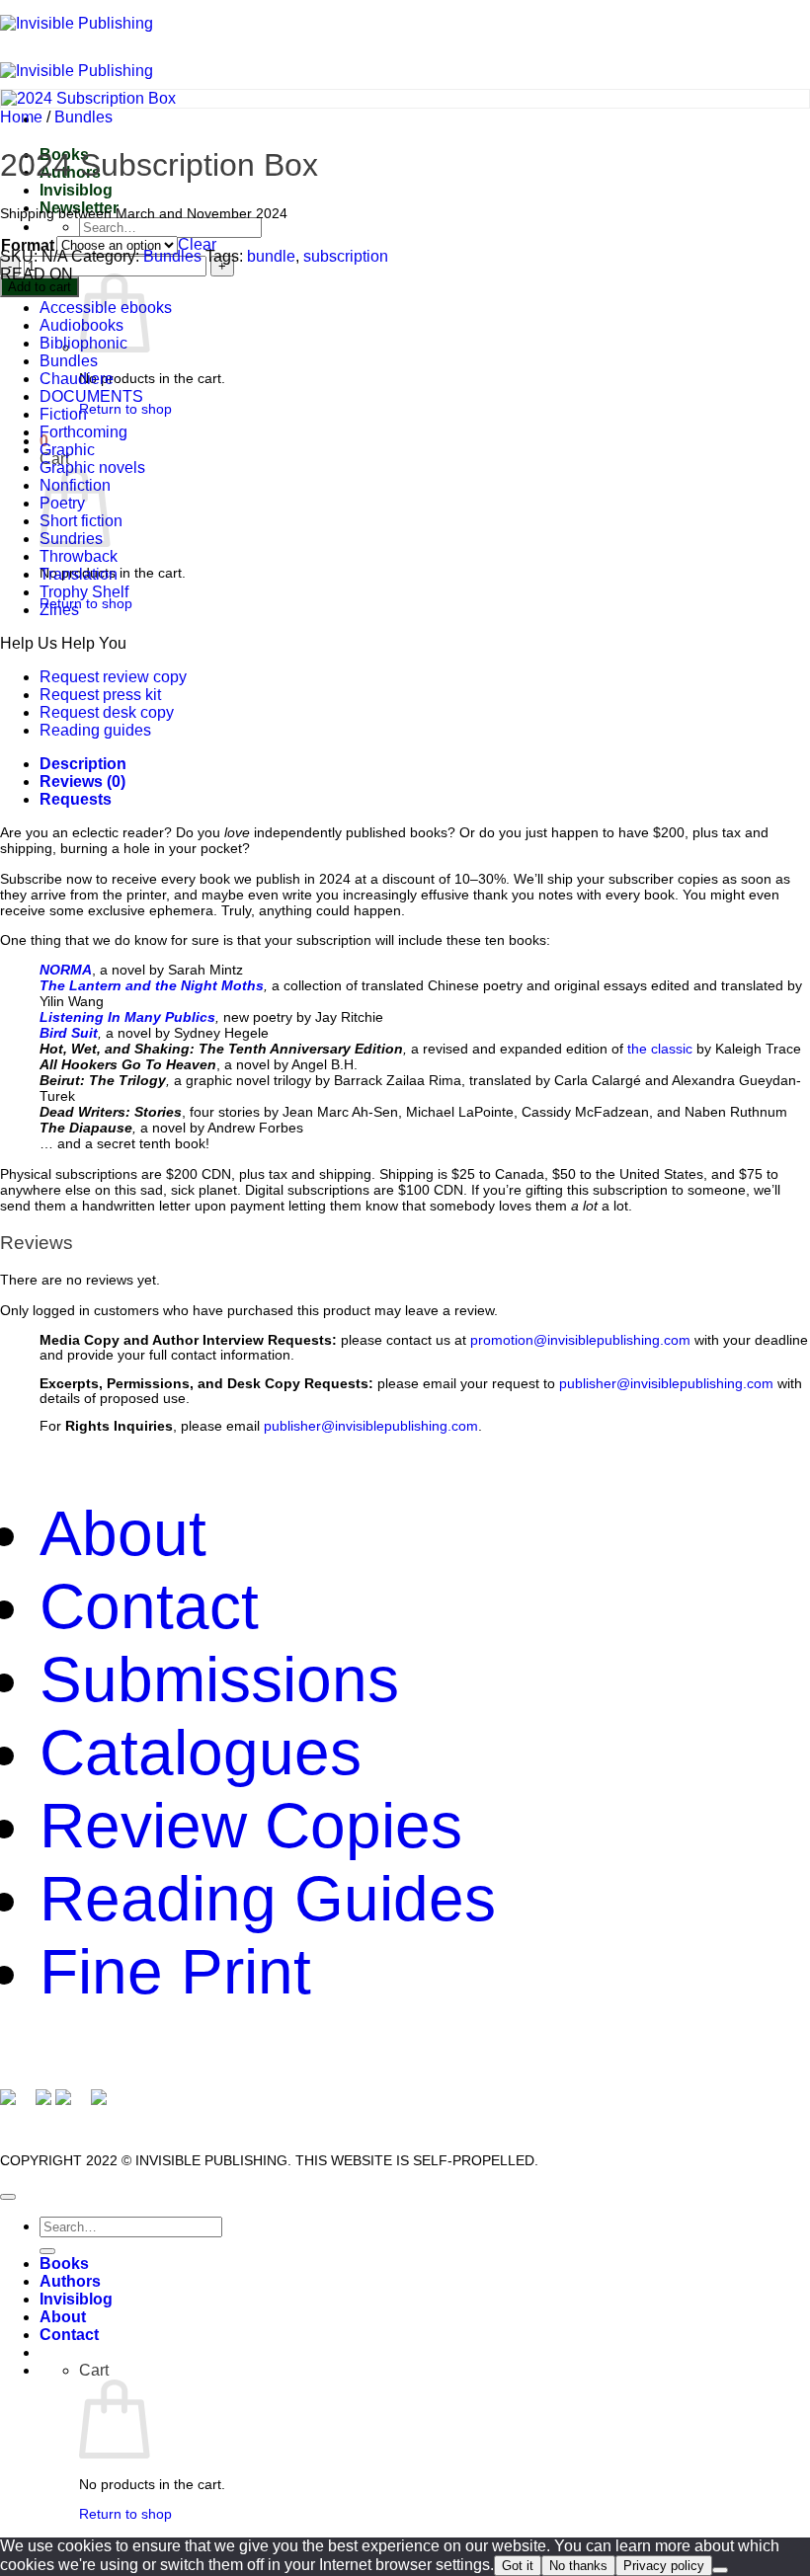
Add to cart (40, 287)
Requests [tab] (76, 799)
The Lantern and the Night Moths (152, 985)
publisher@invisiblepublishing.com (666, 1384)
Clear (197, 244)
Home (21, 117)
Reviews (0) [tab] (82, 781)
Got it (518, 2566)
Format (28, 245)
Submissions (219, 1679)
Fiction (63, 414)
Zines (59, 610)
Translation (79, 574)
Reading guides (95, 730)
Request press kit (100, 695)
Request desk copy (107, 712)
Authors (70, 2281)
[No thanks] (720, 2570)
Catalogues (201, 1753)
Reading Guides (268, 1899)
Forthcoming (83, 432)
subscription (346, 256)
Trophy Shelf (84, 592)
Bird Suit (69, 1033)
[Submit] (47, 2251)
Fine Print (175, 1972)
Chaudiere (77, 379)
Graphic (67, 450)
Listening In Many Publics (127, 1017)
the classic (660, 1049)
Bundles (83, 117)
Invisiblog (76, 190)
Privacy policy (664, 2566)
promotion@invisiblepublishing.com (580, 1340)
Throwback (79, 556)
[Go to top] (8, 2197)
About (123, 1533)
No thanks (578, 2566)
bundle (271, 256)
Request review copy (113, 677)
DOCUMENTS (91, 396)
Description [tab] (83, 764)
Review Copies (251, 1826)
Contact (149, 1606)
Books (64, 2264)
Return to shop (125, 409)
